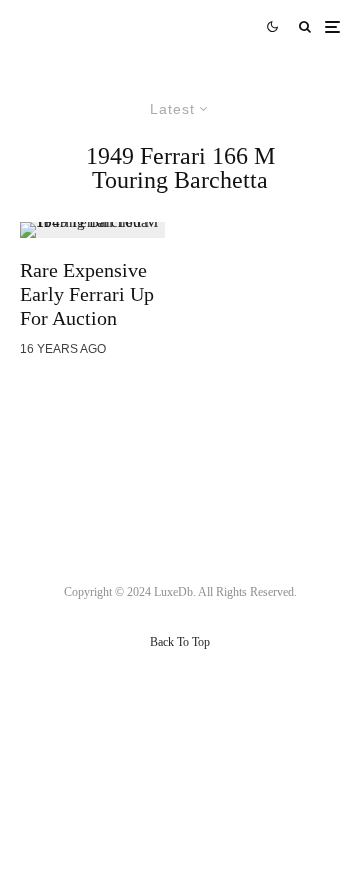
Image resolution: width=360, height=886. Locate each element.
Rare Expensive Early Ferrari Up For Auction (87, 294)
